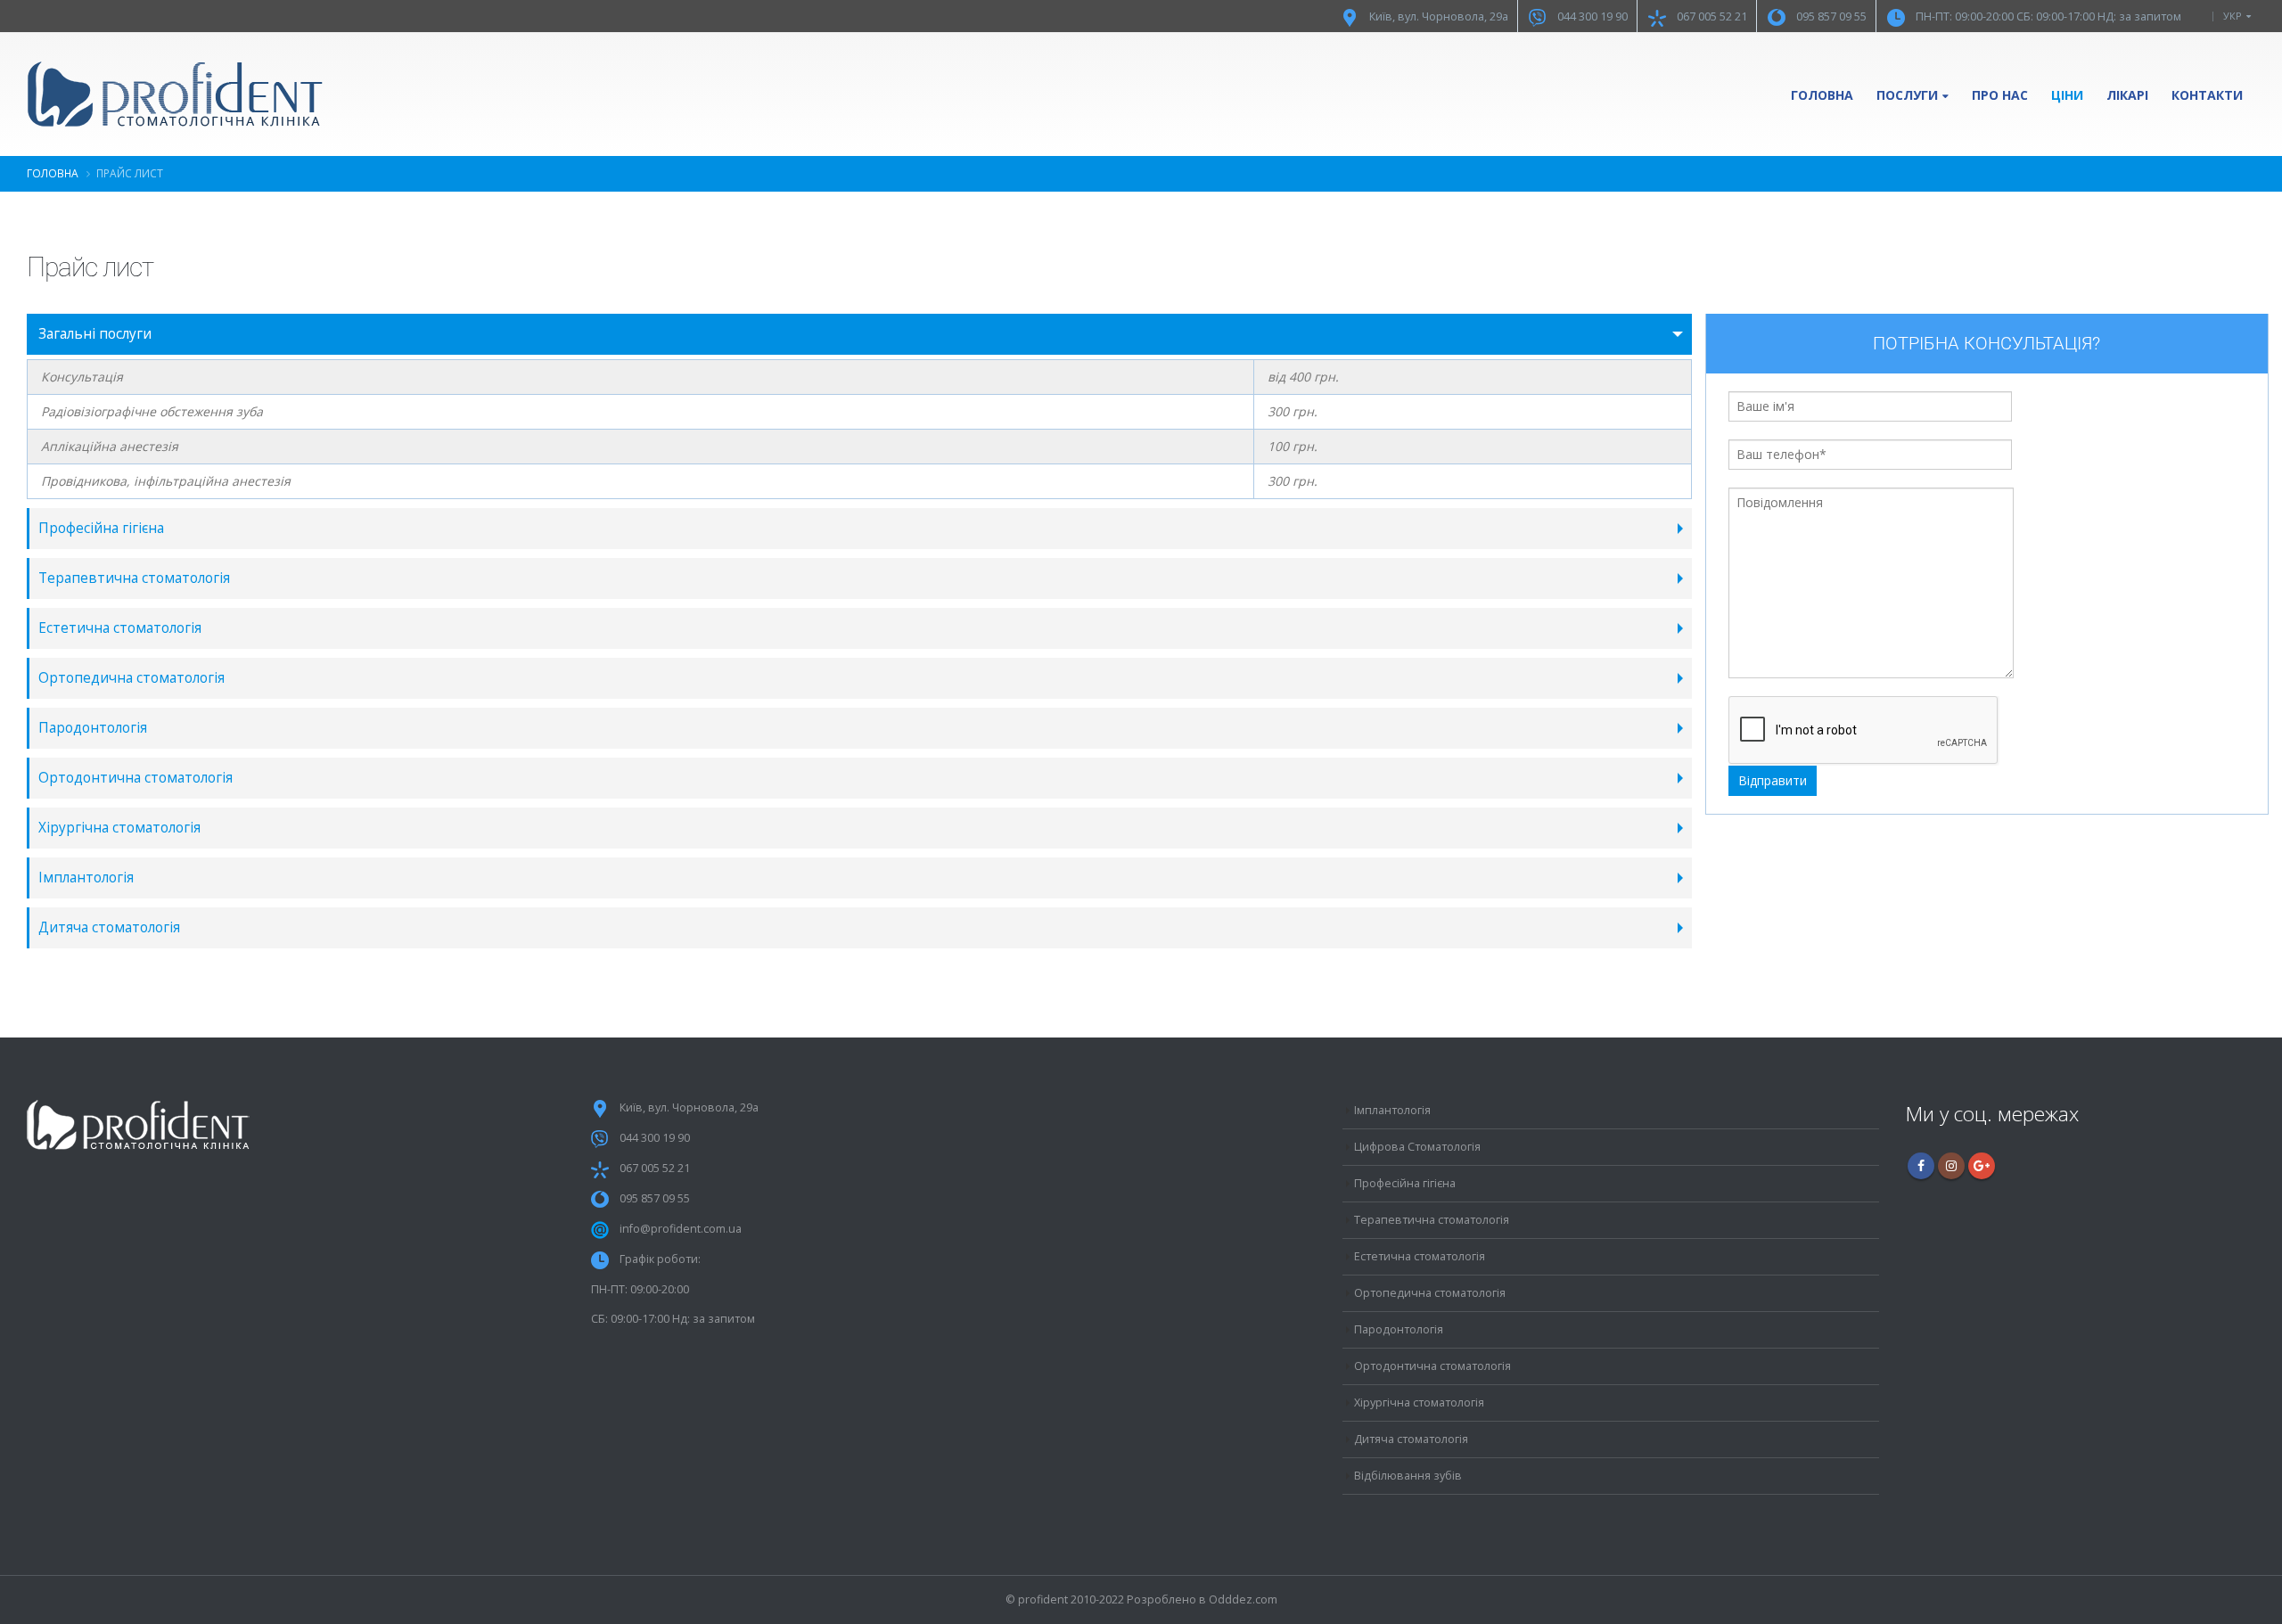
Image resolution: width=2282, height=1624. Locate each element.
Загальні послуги (95, 334)
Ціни (2067, 95)
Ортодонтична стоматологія (135, 778)
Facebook (1921, 1166)
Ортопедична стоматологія (131, 678)
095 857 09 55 (1831, 16)
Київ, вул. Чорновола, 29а (1439, 16)
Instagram (1951, 1166)
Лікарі (2127, 95)
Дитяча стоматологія (109, 927)
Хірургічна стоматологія (119, 828)
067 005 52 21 (1712, 16)
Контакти (2207, 95)
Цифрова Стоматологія (1417, 1147)
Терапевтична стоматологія (134, 578)
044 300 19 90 (1592, 16)
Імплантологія (86, 878)
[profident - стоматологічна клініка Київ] (176, 94)
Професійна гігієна (101, 528)
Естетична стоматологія (120, 628)
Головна (1822, 95)
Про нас (2000, 95)
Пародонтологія (93, 728)
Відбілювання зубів (1408, 1476)
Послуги (1907, 95)
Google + (1982, 1166)
